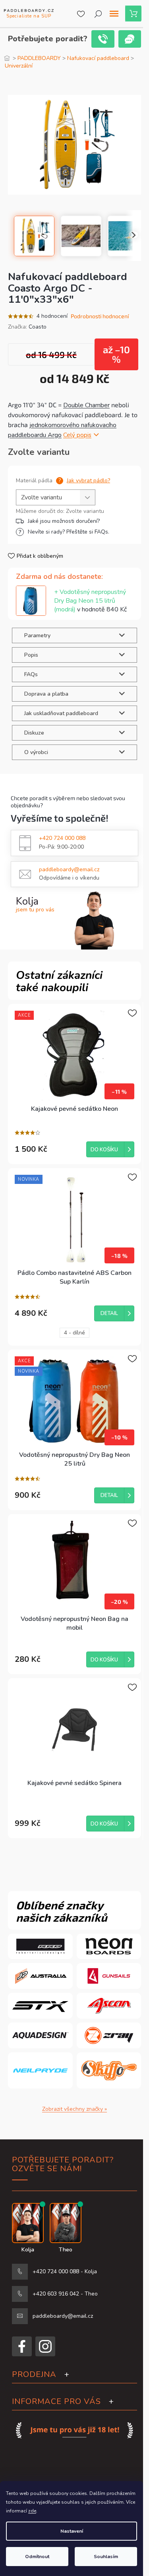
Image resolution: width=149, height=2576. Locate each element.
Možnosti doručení (73, 521)
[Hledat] (98, 14)
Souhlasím (106, 2557)
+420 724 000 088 (62, 838)
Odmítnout (37, 2557)
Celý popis (77, 435)
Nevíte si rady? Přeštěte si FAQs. (69, 532)
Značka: (27, 327)
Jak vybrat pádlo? (88, 481)
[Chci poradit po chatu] (130, 39)
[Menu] (114, 14)
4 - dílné (74, 1333)
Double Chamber (86, 405)
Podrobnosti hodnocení (100, 316)
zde (32, 2511)
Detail (109, 1313)
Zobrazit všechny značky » (74, 2109)
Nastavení (72, 2531)
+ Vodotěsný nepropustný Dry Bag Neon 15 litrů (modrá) (90, 601)
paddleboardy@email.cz (69, 869)
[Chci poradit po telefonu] (103, 39)
